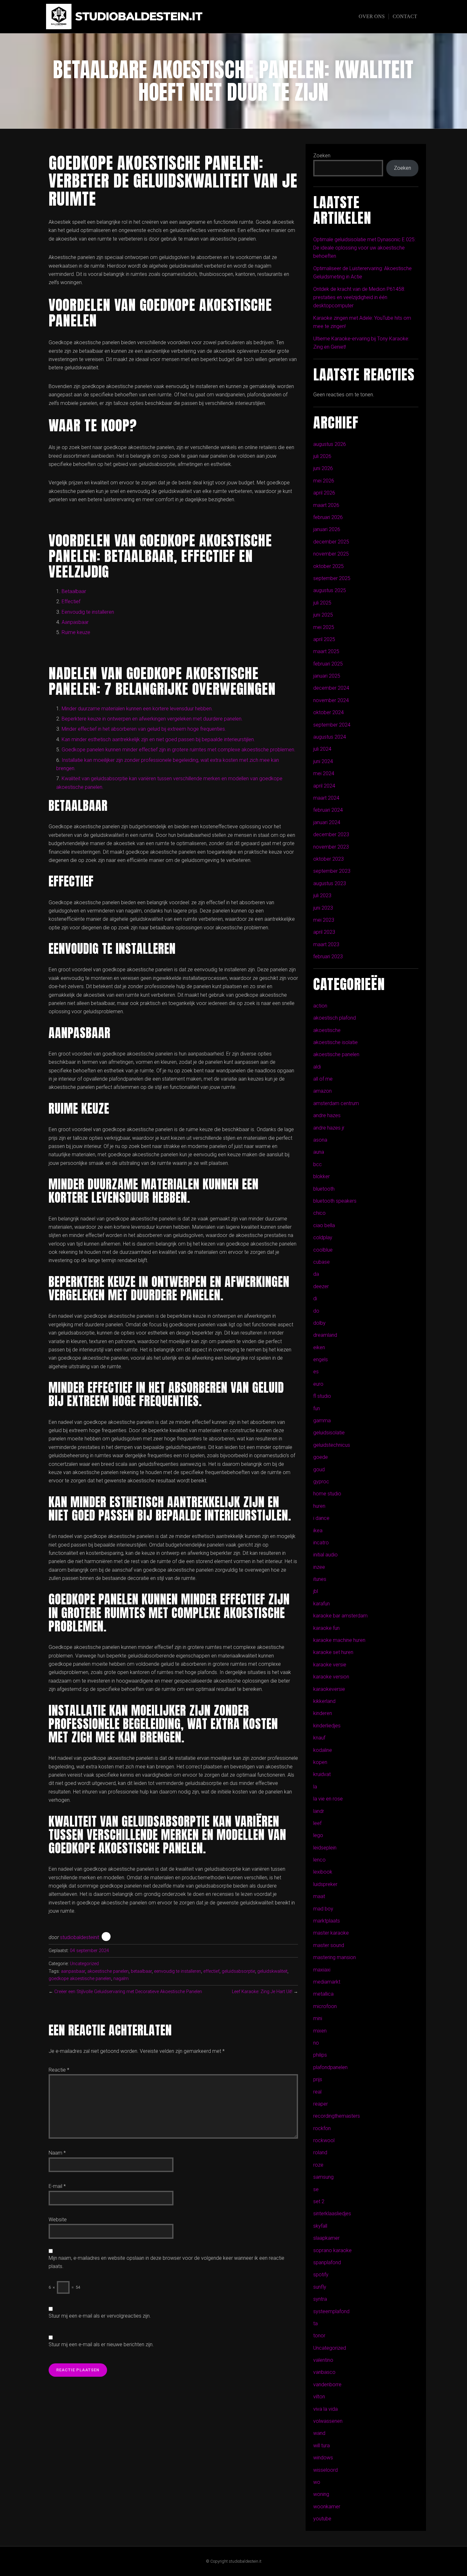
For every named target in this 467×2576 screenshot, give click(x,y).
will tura (321, 2446)
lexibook (323, 1872)
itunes (320, 1579)
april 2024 (324, 786)
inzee (319, 1567)
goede (321, 1457)
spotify (321, 2275)
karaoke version (331, 1677)
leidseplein (325, 1848)
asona (320, 1140)
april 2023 (324, 932)
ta (315, 2323)
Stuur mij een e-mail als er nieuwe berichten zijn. (101, 2344)
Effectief (71, 601)
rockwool (324, 2140)
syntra (320, 2299)
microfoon (325, 2006)
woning (321, 2494)
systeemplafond (331, 2311)
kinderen (323, 1713)
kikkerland (324, 1701)
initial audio (325, 1555)
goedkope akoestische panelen (80, 1979)
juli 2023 (322, 895)
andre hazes (327, 1115)
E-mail (57, 2186)
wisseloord (325, 2470)
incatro (321, 1543)
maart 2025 (326, 651)
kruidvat (322, 1774)
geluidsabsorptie (238, 1971)
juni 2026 (323, 468)
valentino (323, 2360)
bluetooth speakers (335, 1201)
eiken (319, 1347)
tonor (319, 2336)
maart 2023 (326, 944)
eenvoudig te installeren (178, 1971)
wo (317, 2482)
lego (318, 1835)
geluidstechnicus (332, 1445)
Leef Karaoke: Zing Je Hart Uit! (262, 1992)
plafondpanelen (330, 2067)
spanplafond (327, 2262)
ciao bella (324, 1225)
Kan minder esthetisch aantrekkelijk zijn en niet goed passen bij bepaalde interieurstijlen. (158, 739)
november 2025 (331, 554)
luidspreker (325, 1884)
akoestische (327, 1030)
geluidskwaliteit (272, 1971)
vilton (319, 2397)
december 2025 (331, 542)
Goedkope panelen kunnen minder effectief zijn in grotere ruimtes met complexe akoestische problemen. (179, 750)
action (320, 1006)
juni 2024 (323, 761)
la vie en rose (328, 1799)
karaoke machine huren (339, 1640)
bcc (318, 1164)
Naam (57, 2153)
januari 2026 (327, 529)
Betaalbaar (74, 591)
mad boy (323, 1909)
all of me (323, 1079)
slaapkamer (326, 2238)
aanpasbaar (73, 1971)
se (316, 2189)
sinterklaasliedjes (332, 2214)
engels (321, 1360)
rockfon (322, 2128)
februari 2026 (328, 517)
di (315, 1298)
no (316, 2043)
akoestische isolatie (335, 1042)
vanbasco (324, 2372)
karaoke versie (330, 1665)
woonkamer (327, 2507)
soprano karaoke (332, 2250)
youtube (322, 2519)
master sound (329, 1945)
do (316, 1311)
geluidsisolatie (329, 1433)
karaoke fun (326, 1628)
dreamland (325, 1335)
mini (318, 2018)
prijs (318, 2079)
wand (319, 2433)
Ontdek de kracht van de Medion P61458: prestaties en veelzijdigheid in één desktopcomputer (359, 297)
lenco (319, 1860)
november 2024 (331, 700)
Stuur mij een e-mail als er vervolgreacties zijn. (100, 2316)
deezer (321, 1286)
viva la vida (325, 2409)
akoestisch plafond (335, 1018)
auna (319, 1152)
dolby (319, 1323)
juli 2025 (322, 603)
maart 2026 (326, 505)
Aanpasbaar (75, 622)
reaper (321, 2104)
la (315, 1787)
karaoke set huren (333, 1652)
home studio (327, 1494)
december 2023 (331, 834)
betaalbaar (141, 1971)
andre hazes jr (329, 1128)
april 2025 (324, 639)
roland (320, 2152)
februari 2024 (328, 810)
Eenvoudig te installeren (88, 612)
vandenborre (327, 2385)
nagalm (121, 1979)
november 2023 (331, 847)
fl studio (322, 1396)
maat (319, 1896)
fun (317, 1408)
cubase (321, 1262)
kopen (320, 1762)
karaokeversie (329, 1689)
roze (318, 2165)
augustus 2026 (330, 444)
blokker (321, 1176)
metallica (323, 1994)
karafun (321, 1604)
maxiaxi (322, 1970)
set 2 (319, 2201)
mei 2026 (324, 481)
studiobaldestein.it (139, 17)
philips (320, 2055)
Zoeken (322, 156)
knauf (319, 1738)
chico (319, 1213)
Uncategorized (84, 1964)
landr (319, 1811)
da (316, 1274)
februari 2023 (328, 957)
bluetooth (324, 1189)
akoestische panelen (108, 1971)
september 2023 (332, 871)
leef (317, 1823)
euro (318, 1384)
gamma (322, 1421)
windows (323, 2458)
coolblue (323, 1250)
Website (58, 2220)
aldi (317, 1067)
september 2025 (332, 578)
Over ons (372, 16)
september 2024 (332, 725)
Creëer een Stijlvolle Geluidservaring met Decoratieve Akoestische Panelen (128, 1992)
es (316, 1372)
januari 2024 (327, 822)
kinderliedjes (327, 1726)
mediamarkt (327, 1982)
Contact (405, 16)
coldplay (323, 1237)
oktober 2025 (328, 566)
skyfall (320, 2226)
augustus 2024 (330, 737)
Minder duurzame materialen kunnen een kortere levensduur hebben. (137, 709)
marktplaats (327, 1921)
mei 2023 (324, 920)
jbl (316, 1591)
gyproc (321, 1482)
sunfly (320, 2287)
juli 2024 (322, 749)
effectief (211, 1971)
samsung (323, 2177)
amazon (322, 1091)
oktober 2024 (328, 712)
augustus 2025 (330, 590)
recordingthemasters (337, 2116)
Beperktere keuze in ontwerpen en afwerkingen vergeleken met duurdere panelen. (152, 719)
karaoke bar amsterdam (340, 1616)
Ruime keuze (76, 632)
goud (319, 1469)
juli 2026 (322, 456)
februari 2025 (328, 664)
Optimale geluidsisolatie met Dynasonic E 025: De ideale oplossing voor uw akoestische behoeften (364, 248)
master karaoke (331, 1933)
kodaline (323, 1750)
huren (319, 1506)
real (317, 2092)
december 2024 (331, 688)
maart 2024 (326, 798)
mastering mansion (335, 1957)
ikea (318, 1531)
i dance (321, 1518)
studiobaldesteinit (80, 1937)
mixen (320, 2031)
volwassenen (328, 2421)
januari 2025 (327, 676)
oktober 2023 (328, 859)
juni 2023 (323, 908)
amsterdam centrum (336, 1103)
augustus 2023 (330, 883)
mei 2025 (324, 627)
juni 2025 (323, 615)
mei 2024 (324, 773)
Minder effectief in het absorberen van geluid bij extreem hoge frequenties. (144, 729)
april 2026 (324, 493)
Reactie (59, 2070)
